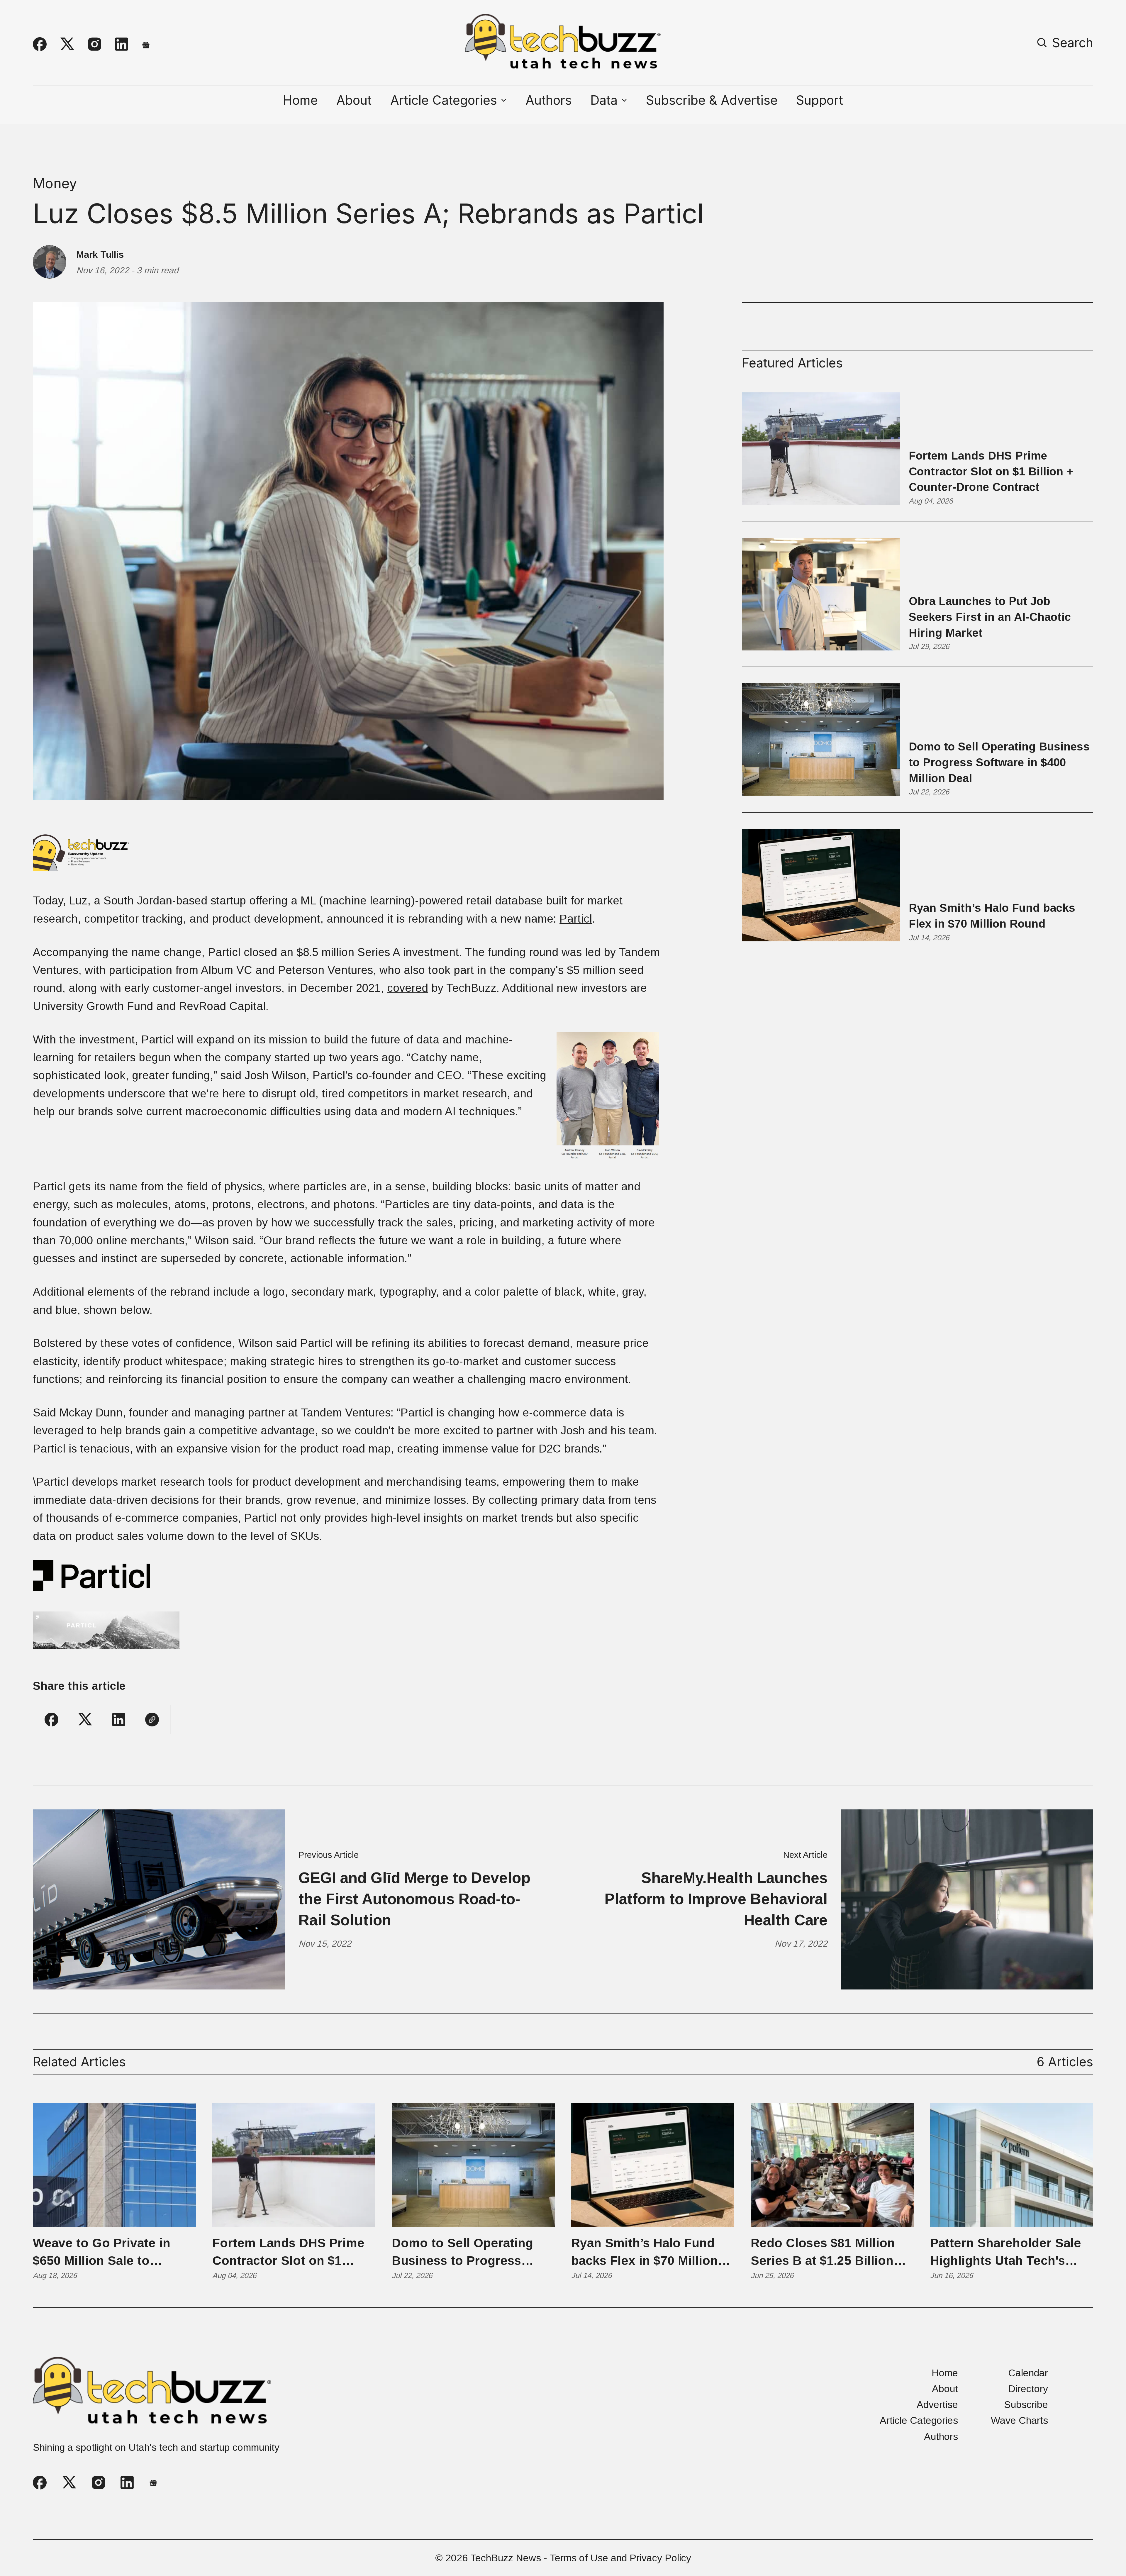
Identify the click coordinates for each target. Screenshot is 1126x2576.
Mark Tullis (100, 255)
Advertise (937, 2404)
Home (300, 100)
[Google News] (146, 44)
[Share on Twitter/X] (85, 1720)
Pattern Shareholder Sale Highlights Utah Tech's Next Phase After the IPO (1006, 2253)
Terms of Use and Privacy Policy (620, 2558)
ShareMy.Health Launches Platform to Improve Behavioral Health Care (716, 1899)
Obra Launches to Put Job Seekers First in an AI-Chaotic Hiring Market (990, 617)
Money (55, 183)
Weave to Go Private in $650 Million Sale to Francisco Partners (102, 2253)
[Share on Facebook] (51, 1720)
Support (820, 100)
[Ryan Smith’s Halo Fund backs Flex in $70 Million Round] (653, 2165)
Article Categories (919, 2420)
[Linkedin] (122, 44)
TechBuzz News (506, 2558)
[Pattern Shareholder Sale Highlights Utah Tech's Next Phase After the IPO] (1012, 2165)
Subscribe (1026, 2404)
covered (408, 988)
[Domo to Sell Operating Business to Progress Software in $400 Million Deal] (473, 2165)
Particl (576, 919)
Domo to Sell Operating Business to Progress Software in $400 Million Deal (999, 762)
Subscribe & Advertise (712, 100)
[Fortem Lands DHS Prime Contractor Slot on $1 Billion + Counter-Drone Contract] (294, 2165)
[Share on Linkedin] (119, 1720)
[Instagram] (95, 44)
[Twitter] (67, 44)
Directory (1028, 2389)
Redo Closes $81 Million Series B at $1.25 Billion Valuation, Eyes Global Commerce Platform (823, 2253)
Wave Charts (1019, 2420)
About (354, 100)
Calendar (1028, 2373)
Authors (549, 100)
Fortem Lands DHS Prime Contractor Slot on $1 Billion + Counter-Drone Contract (991, 471)
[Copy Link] (152, 1720)
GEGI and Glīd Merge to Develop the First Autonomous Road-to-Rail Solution (414, 1899)
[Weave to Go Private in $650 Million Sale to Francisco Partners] (114, 2165)
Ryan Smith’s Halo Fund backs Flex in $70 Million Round (992, 916)
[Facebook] (40, 44)
